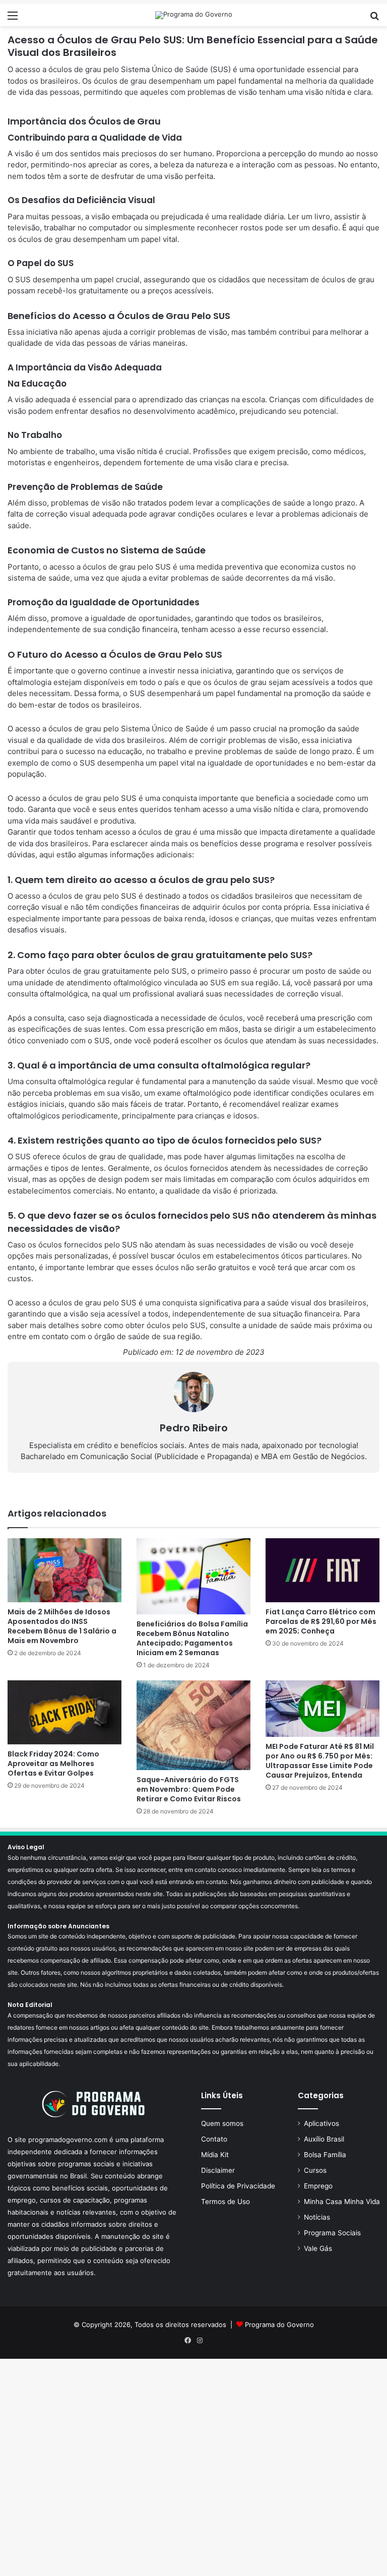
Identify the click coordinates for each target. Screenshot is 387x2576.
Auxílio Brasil (324, 2139)
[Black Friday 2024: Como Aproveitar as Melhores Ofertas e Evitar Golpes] (64, 1712)
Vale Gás (318, 2248)
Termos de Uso (225, 2202)
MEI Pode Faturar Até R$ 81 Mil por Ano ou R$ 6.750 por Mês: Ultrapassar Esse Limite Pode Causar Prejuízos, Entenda (320, 1761)
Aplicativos (321, 2123)
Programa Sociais (332, 2233)
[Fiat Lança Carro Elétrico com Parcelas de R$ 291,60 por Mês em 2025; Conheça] (322, 1570)
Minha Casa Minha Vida (342, 2202)
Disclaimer (218, 2170)
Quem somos (222, 2123)
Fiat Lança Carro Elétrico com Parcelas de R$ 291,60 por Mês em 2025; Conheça (321, 1621)
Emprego (318, 2186)
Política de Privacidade (238, 2186)
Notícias (317, 2217)
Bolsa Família (325, 2155)
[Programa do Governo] (194, 15)
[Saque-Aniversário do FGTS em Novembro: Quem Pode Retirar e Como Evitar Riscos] (193, 1725)
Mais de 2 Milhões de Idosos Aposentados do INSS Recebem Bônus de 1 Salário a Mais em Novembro (62, 1626)
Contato (214, 2139)
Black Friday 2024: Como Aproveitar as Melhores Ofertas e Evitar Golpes (53, 1764)
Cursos (315, 2170)
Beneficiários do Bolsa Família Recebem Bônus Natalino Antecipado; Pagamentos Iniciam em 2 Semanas (192, 1638)
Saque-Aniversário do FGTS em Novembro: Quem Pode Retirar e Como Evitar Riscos (189, 1789)
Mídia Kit (215, 2155)
